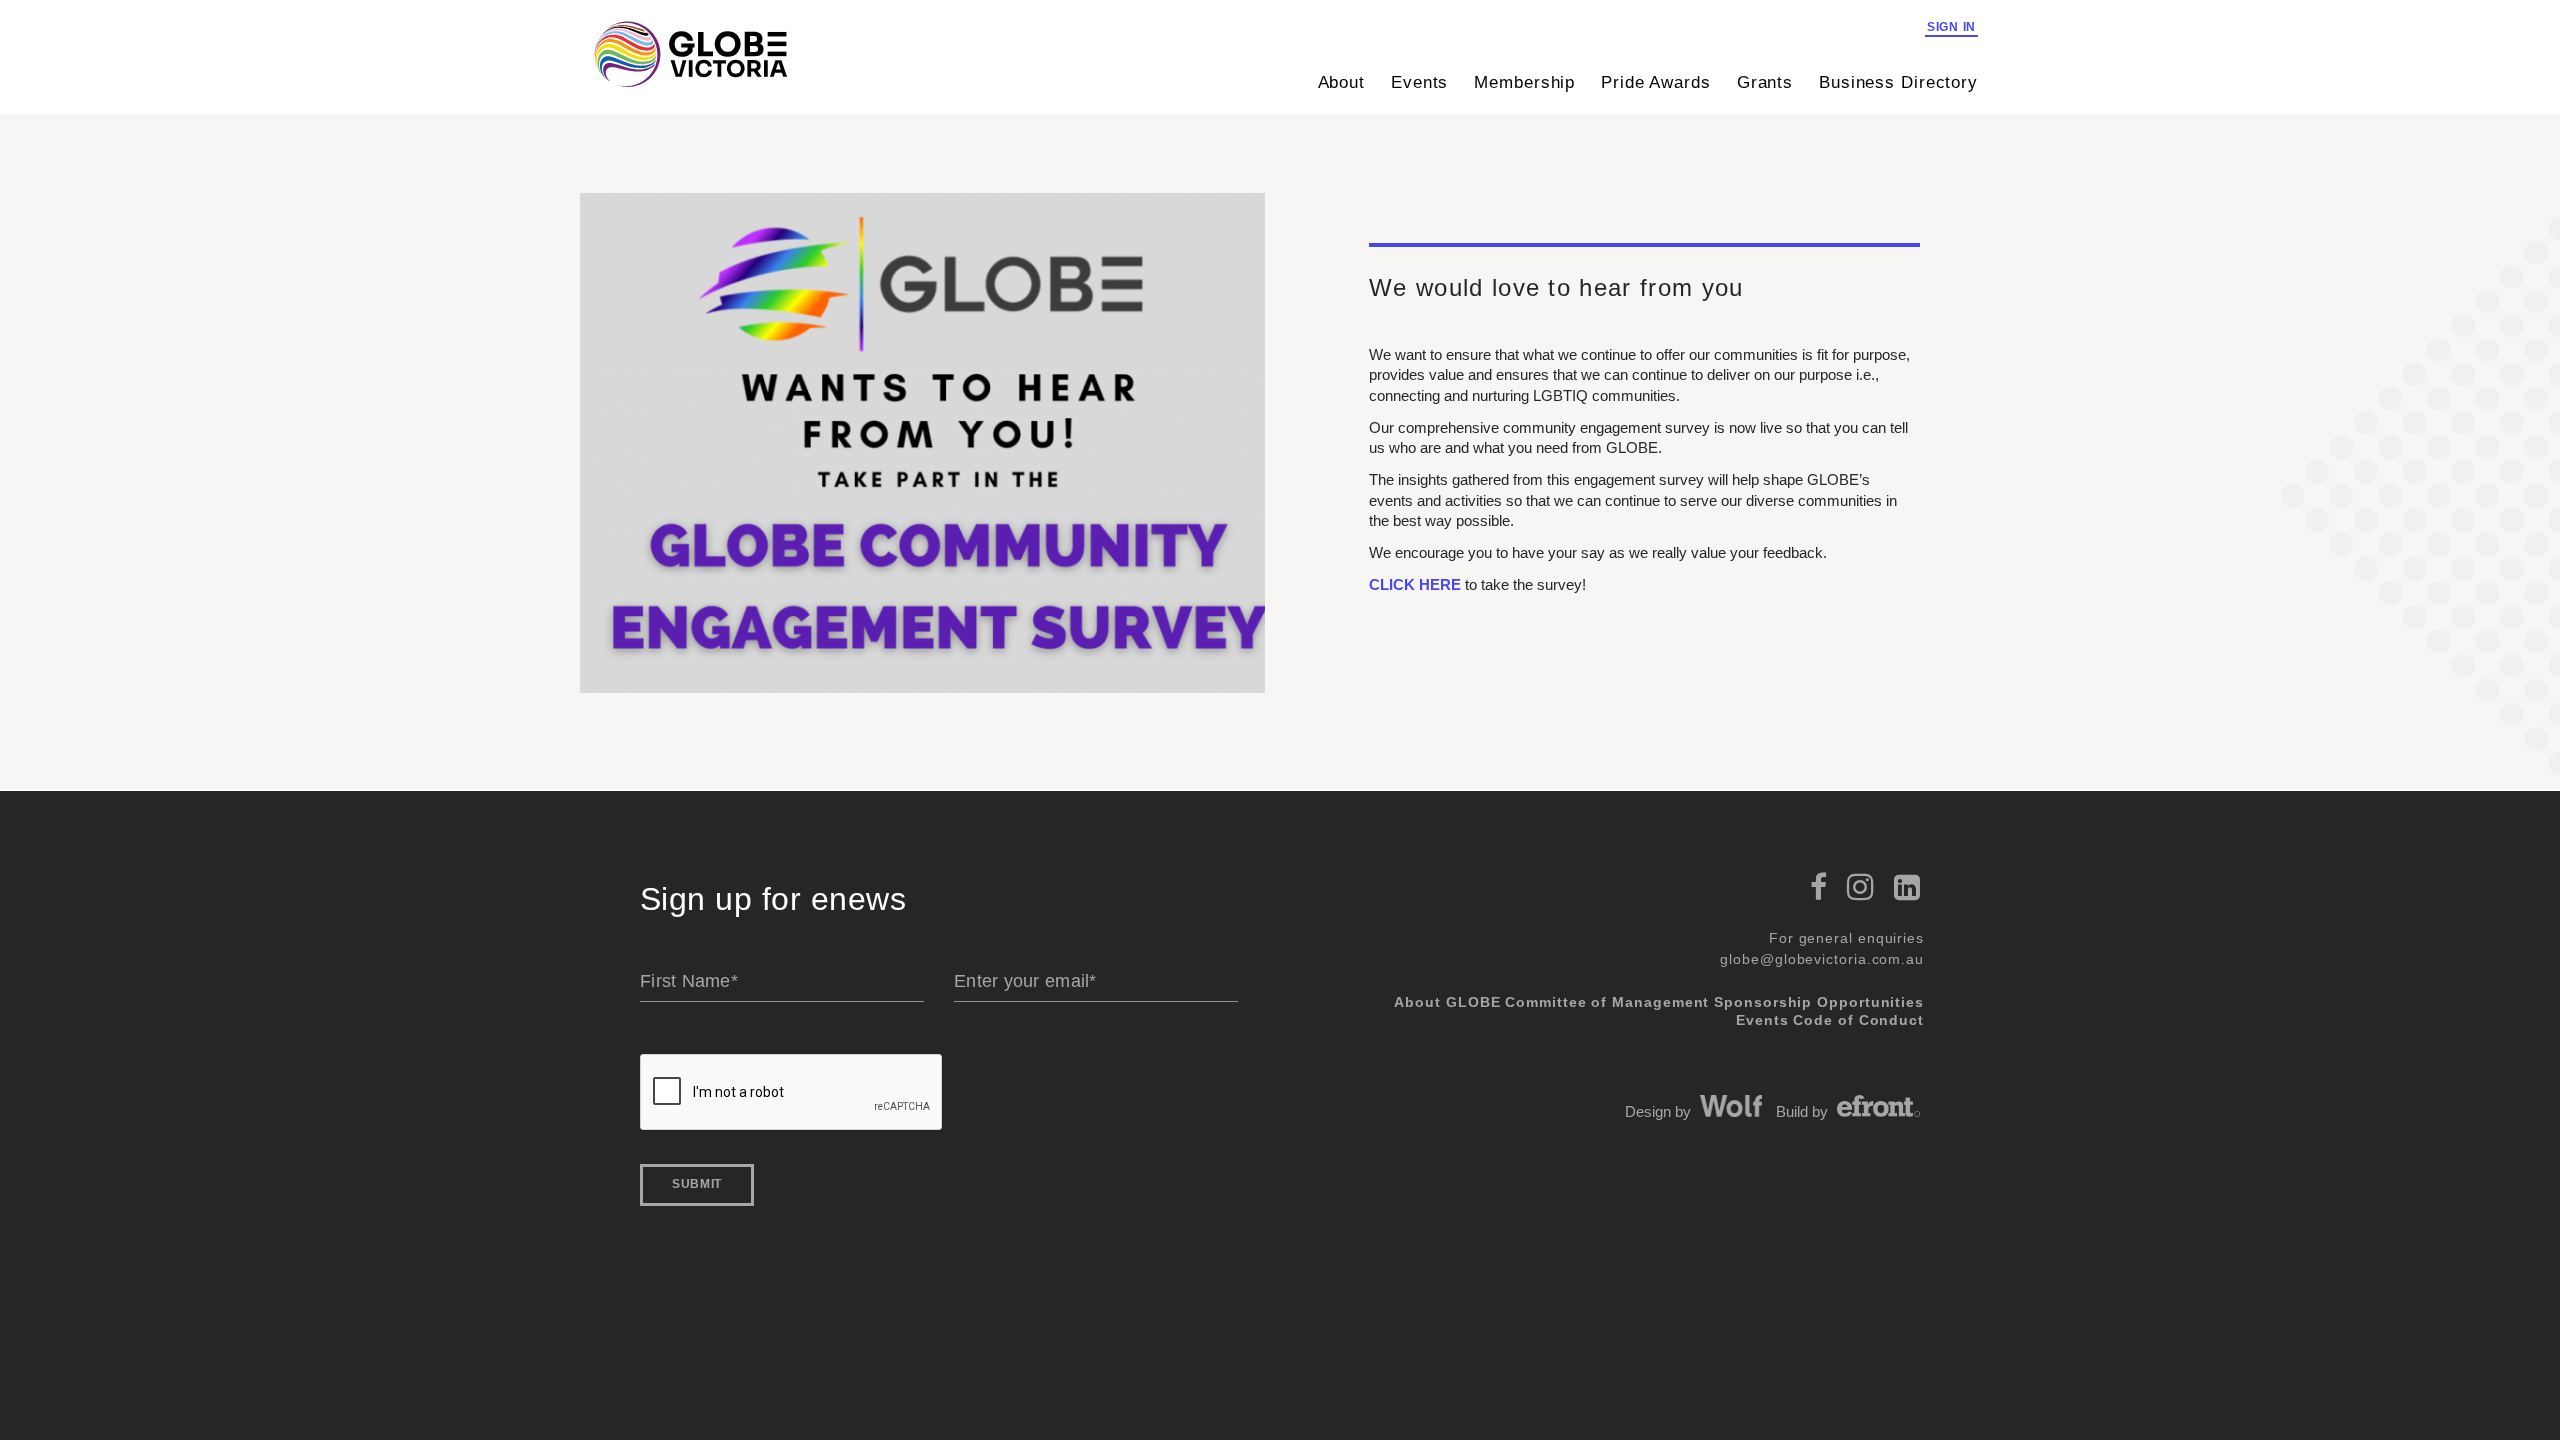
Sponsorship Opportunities (1819, 1002)
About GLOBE (1447, 1002)
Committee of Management (1607, 1002)
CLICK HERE (1417, 584)
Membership (1524, 82)
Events (1419, 82)
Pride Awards (1656, 82)
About (1341, 82)
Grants (1765, 82)
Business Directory (1898, 82)
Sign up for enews (773, 899)
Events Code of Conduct (1830, 1020)
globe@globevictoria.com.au (1822, 959)
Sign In (1951, 27)
